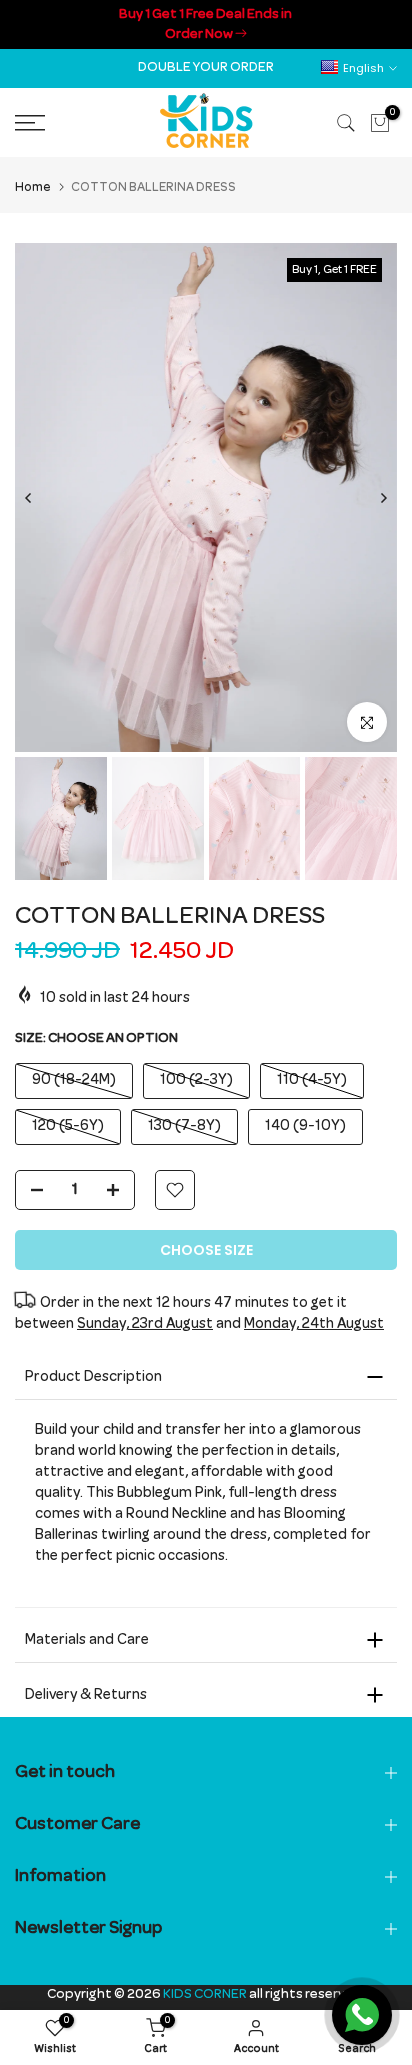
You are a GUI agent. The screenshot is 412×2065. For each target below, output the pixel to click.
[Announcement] (206, 24)
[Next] (383, 498)
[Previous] (29, 498)
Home (33, 188)
